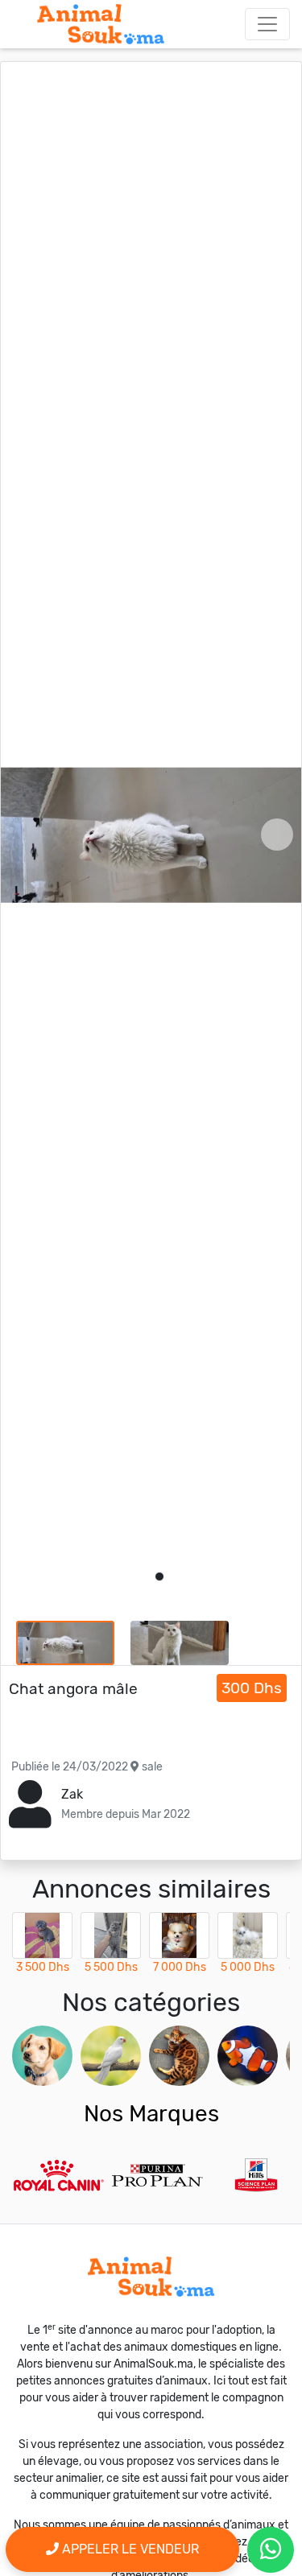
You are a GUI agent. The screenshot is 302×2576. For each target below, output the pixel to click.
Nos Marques (151, 2114)
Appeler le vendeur (129, 2549)
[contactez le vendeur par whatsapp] (271, 2550)
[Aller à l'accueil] (101, 24)
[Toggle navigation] (267, 24)
